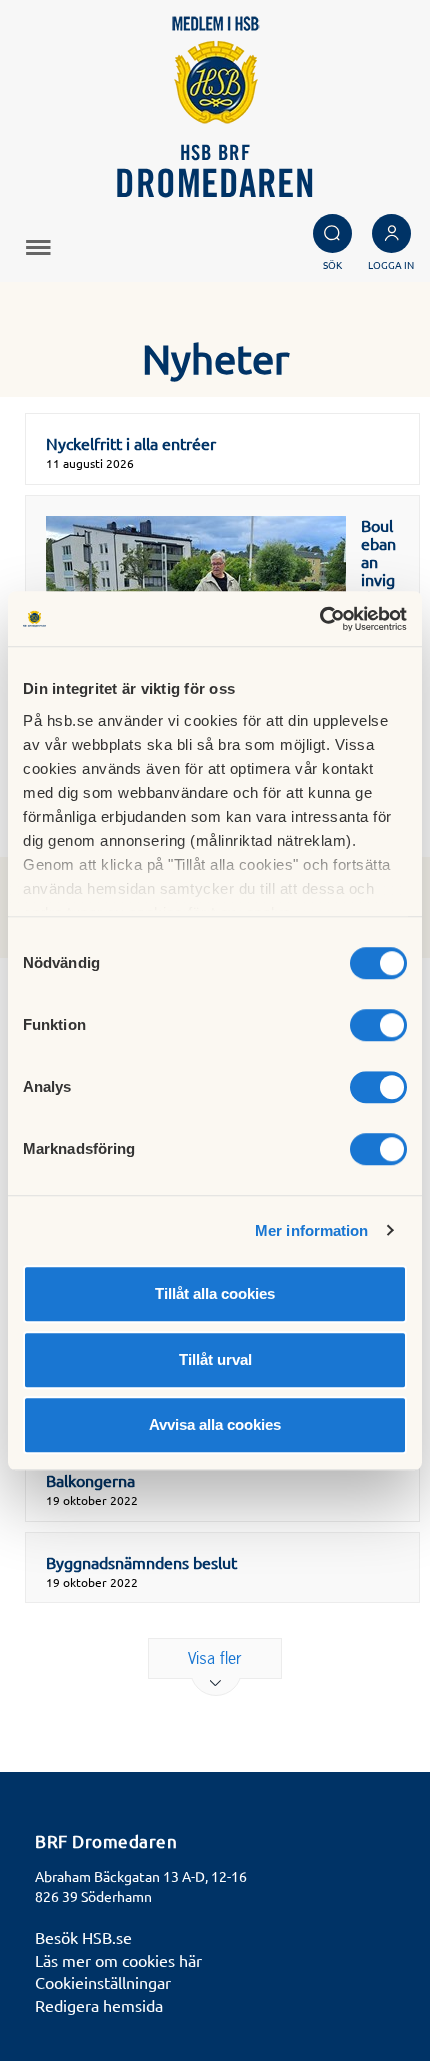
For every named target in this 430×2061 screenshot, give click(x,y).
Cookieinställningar (103, 1982)
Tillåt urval (215, 1359)
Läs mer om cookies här (118, 1960)
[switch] (378, 1025)
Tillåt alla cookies (215, 1293)
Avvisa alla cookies (215, 1424)
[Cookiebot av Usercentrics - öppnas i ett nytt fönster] (319, 619)
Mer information (312, 1230)
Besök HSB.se (83, 1937)
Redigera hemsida (99, 2005)
